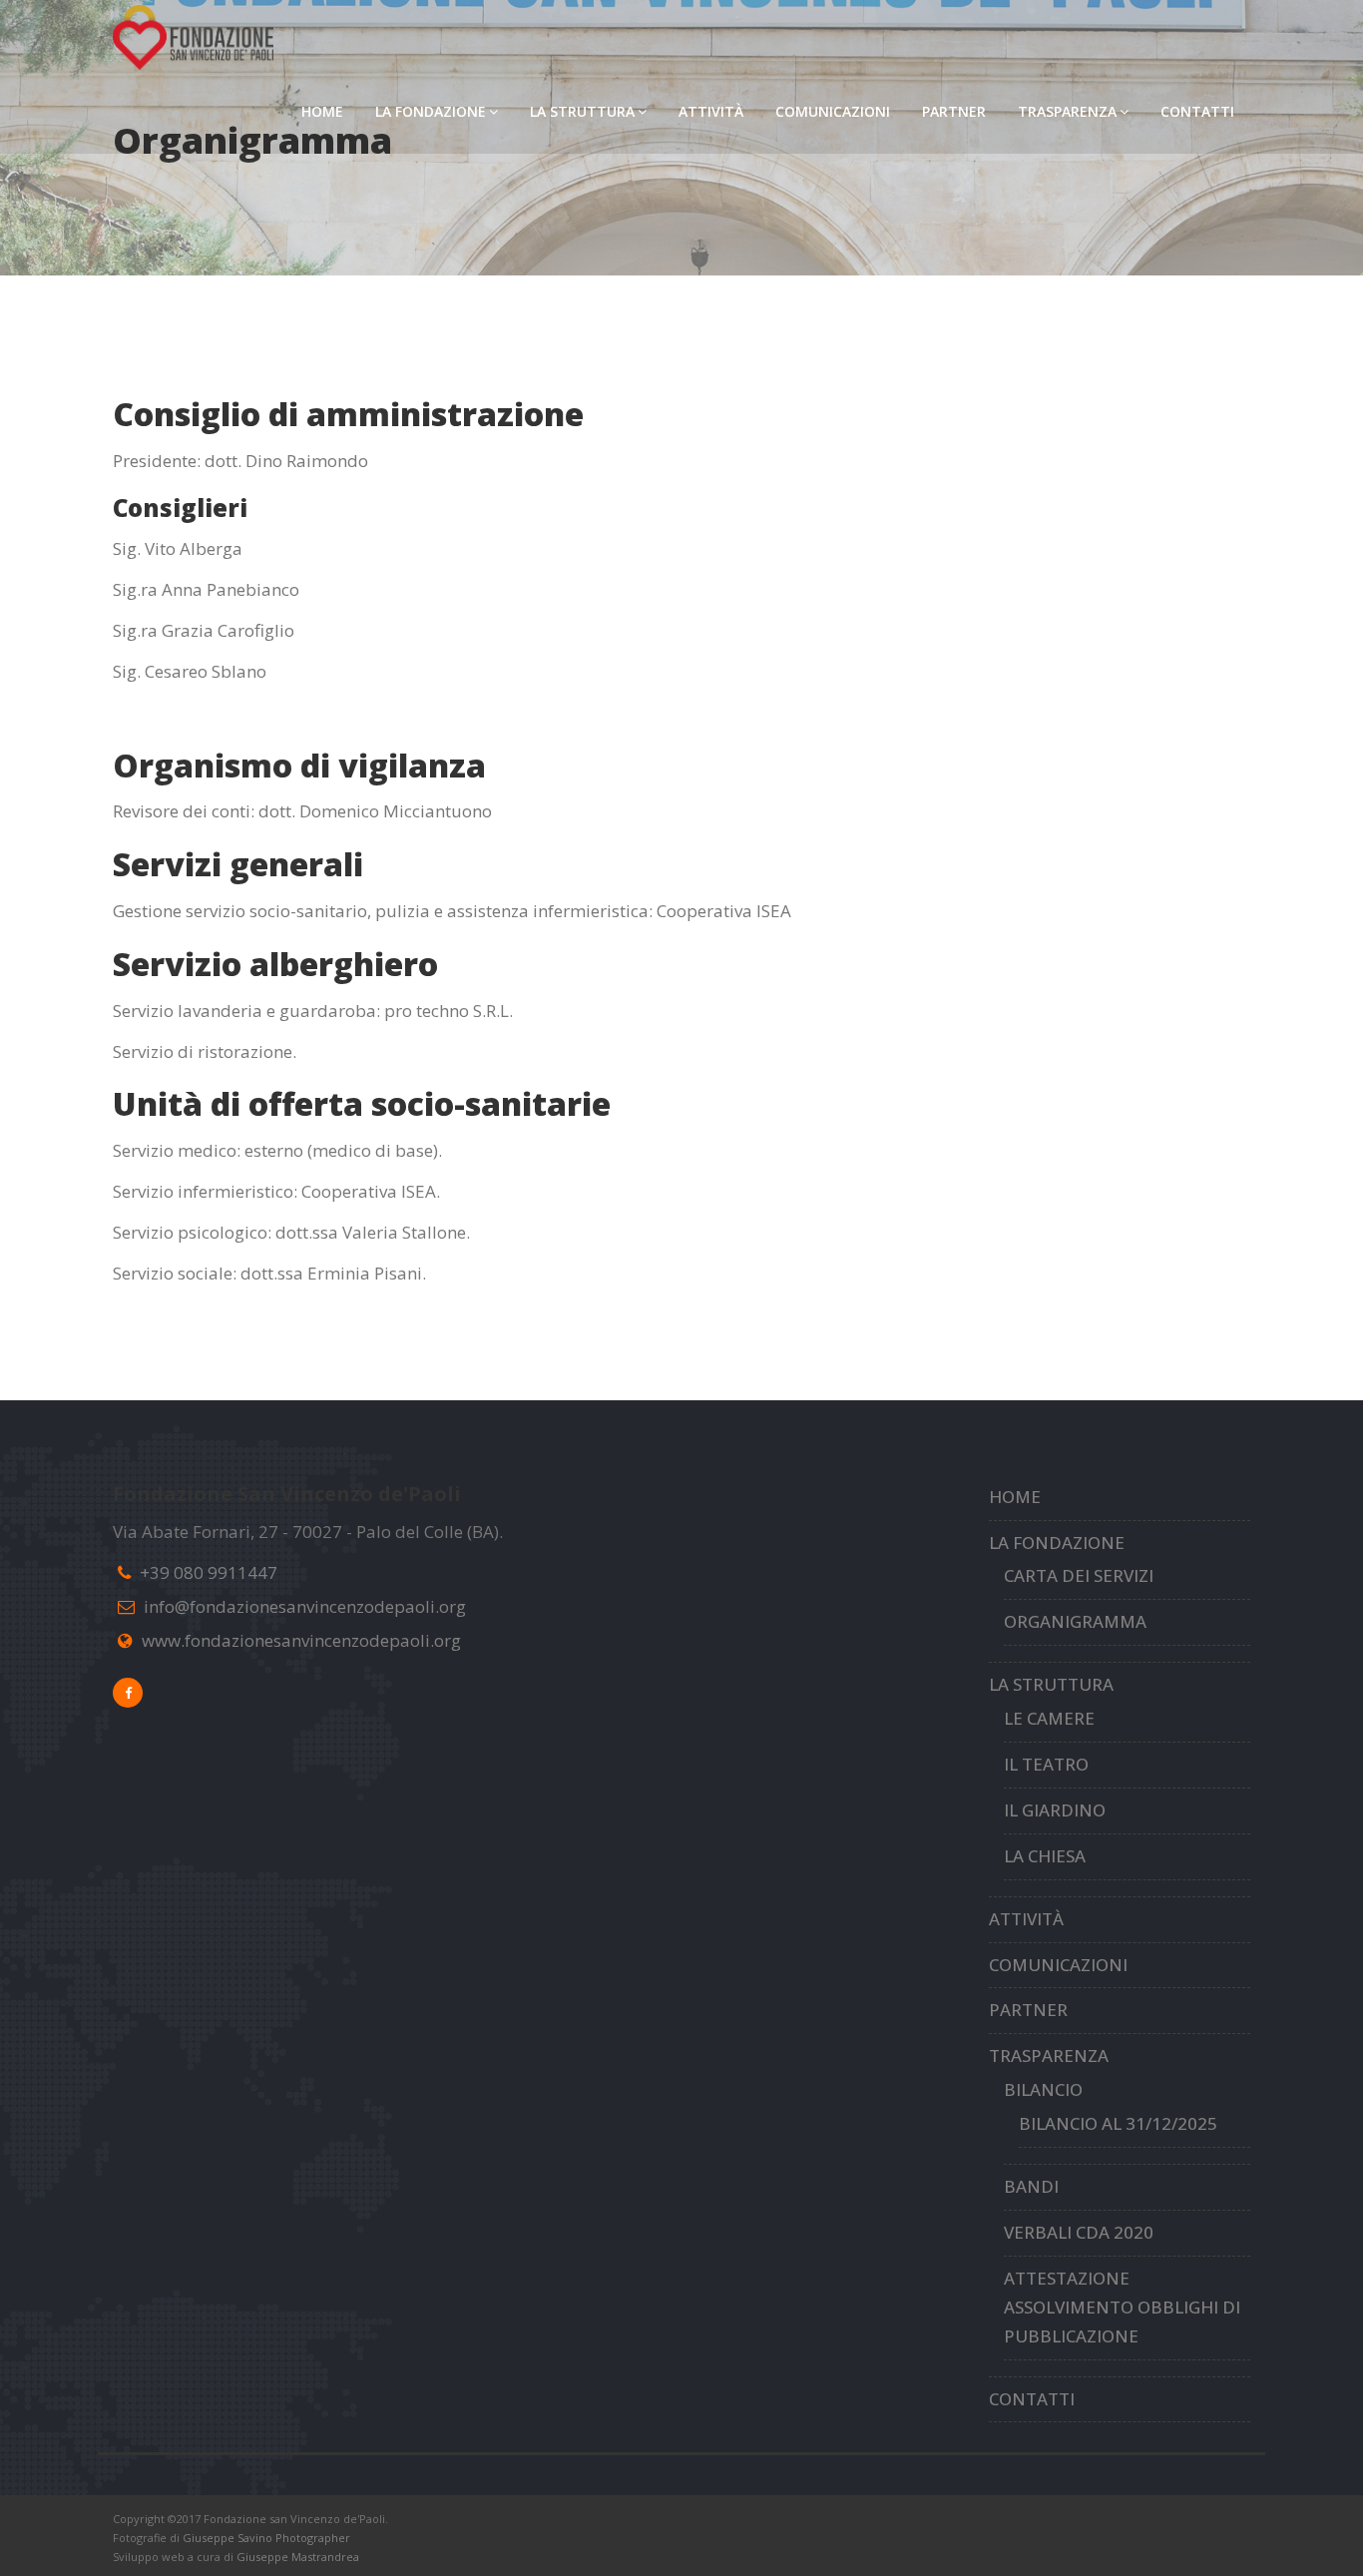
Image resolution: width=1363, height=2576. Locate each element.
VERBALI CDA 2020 (1079, 2232)
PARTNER (954, 111)
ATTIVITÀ (711, 111)
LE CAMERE (1049, 1718)
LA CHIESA (1045, 1856)
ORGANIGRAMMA (1075, 1621)
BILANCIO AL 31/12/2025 (1118, 2123)
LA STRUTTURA (582, 111)
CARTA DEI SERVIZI (1079, 1575)
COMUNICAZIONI (833, 111)
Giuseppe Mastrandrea (298, 2557)
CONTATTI (1197, 111)
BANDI (1031, 2186)
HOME (322, 111)
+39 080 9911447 (209, 1572)
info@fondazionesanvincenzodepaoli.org (305, 1606)
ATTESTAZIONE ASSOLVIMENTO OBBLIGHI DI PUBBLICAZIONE (1122, 2307)
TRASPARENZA (1067, 111)
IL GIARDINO (1055, 1810)
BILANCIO (1043, 2089)
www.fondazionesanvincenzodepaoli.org (301, 1640)
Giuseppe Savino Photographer (266, 2538)
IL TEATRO (1046, 1764)
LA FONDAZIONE (431, 111)
